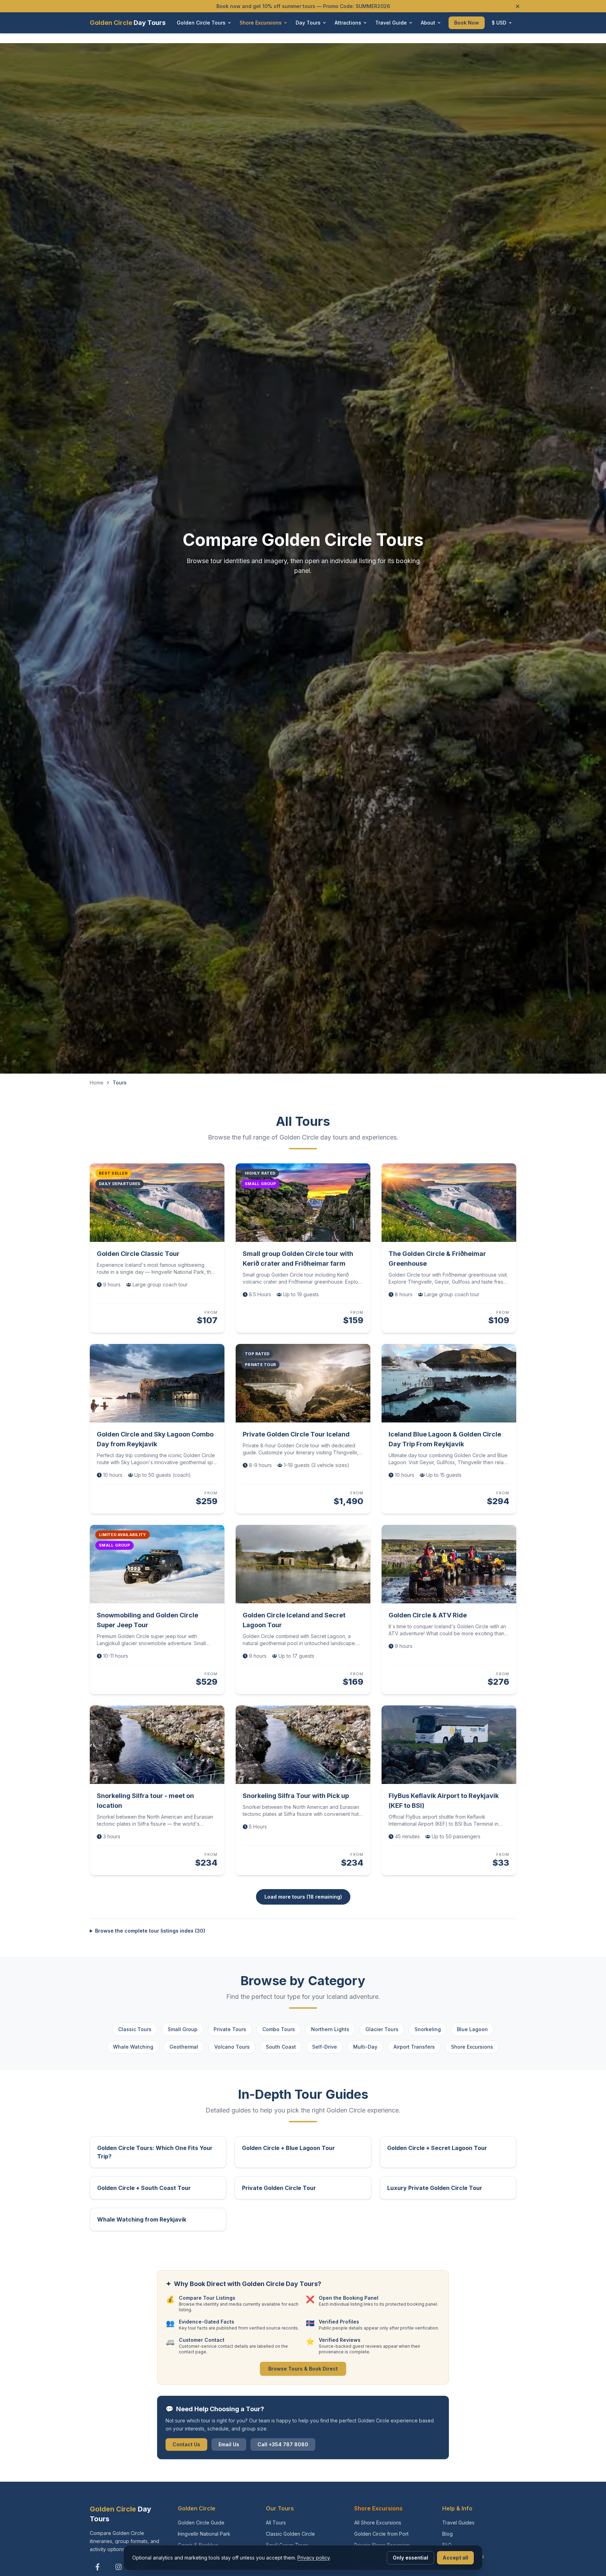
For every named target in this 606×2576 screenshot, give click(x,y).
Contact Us (186, 2444)
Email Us (229, 2444)
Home (97, 1083)
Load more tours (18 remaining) (303, 1897)
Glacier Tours (382, 2029)
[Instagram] (119, 2567)
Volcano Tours (232, 2047)
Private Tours (230, 2029)
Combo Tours (279, 2029)
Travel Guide (391, 23)
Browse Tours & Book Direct (303, 2369)
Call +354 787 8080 (283, 2444)
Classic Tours (135, 2029)
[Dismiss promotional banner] (518, 6)
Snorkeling (428, 2029)
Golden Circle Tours (201, 23)
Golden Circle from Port (381, 2534)
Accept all (455, 2558)
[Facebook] (97, 2567)
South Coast (281, 2047)
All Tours (276, 2523)
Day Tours (308, 23)
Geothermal (184, 2047)
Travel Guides (458, 2523)
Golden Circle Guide (201, 2523)
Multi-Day (365, 2047)
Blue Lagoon (472, 2029)
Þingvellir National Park (204, 2534)
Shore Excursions (261, 23)
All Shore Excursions (378, 2523)
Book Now (467, 23)
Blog (447, 2534)
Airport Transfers (414, 2047)
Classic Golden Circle (290, 2534)
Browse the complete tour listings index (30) (150, 1931)
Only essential (410, 2558)
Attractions (348, 23)
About (428, 23)
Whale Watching (133, 2047)
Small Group (183, 2029)
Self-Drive (325, 2047)
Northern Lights (330, 2029)
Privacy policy (314, 2558)
